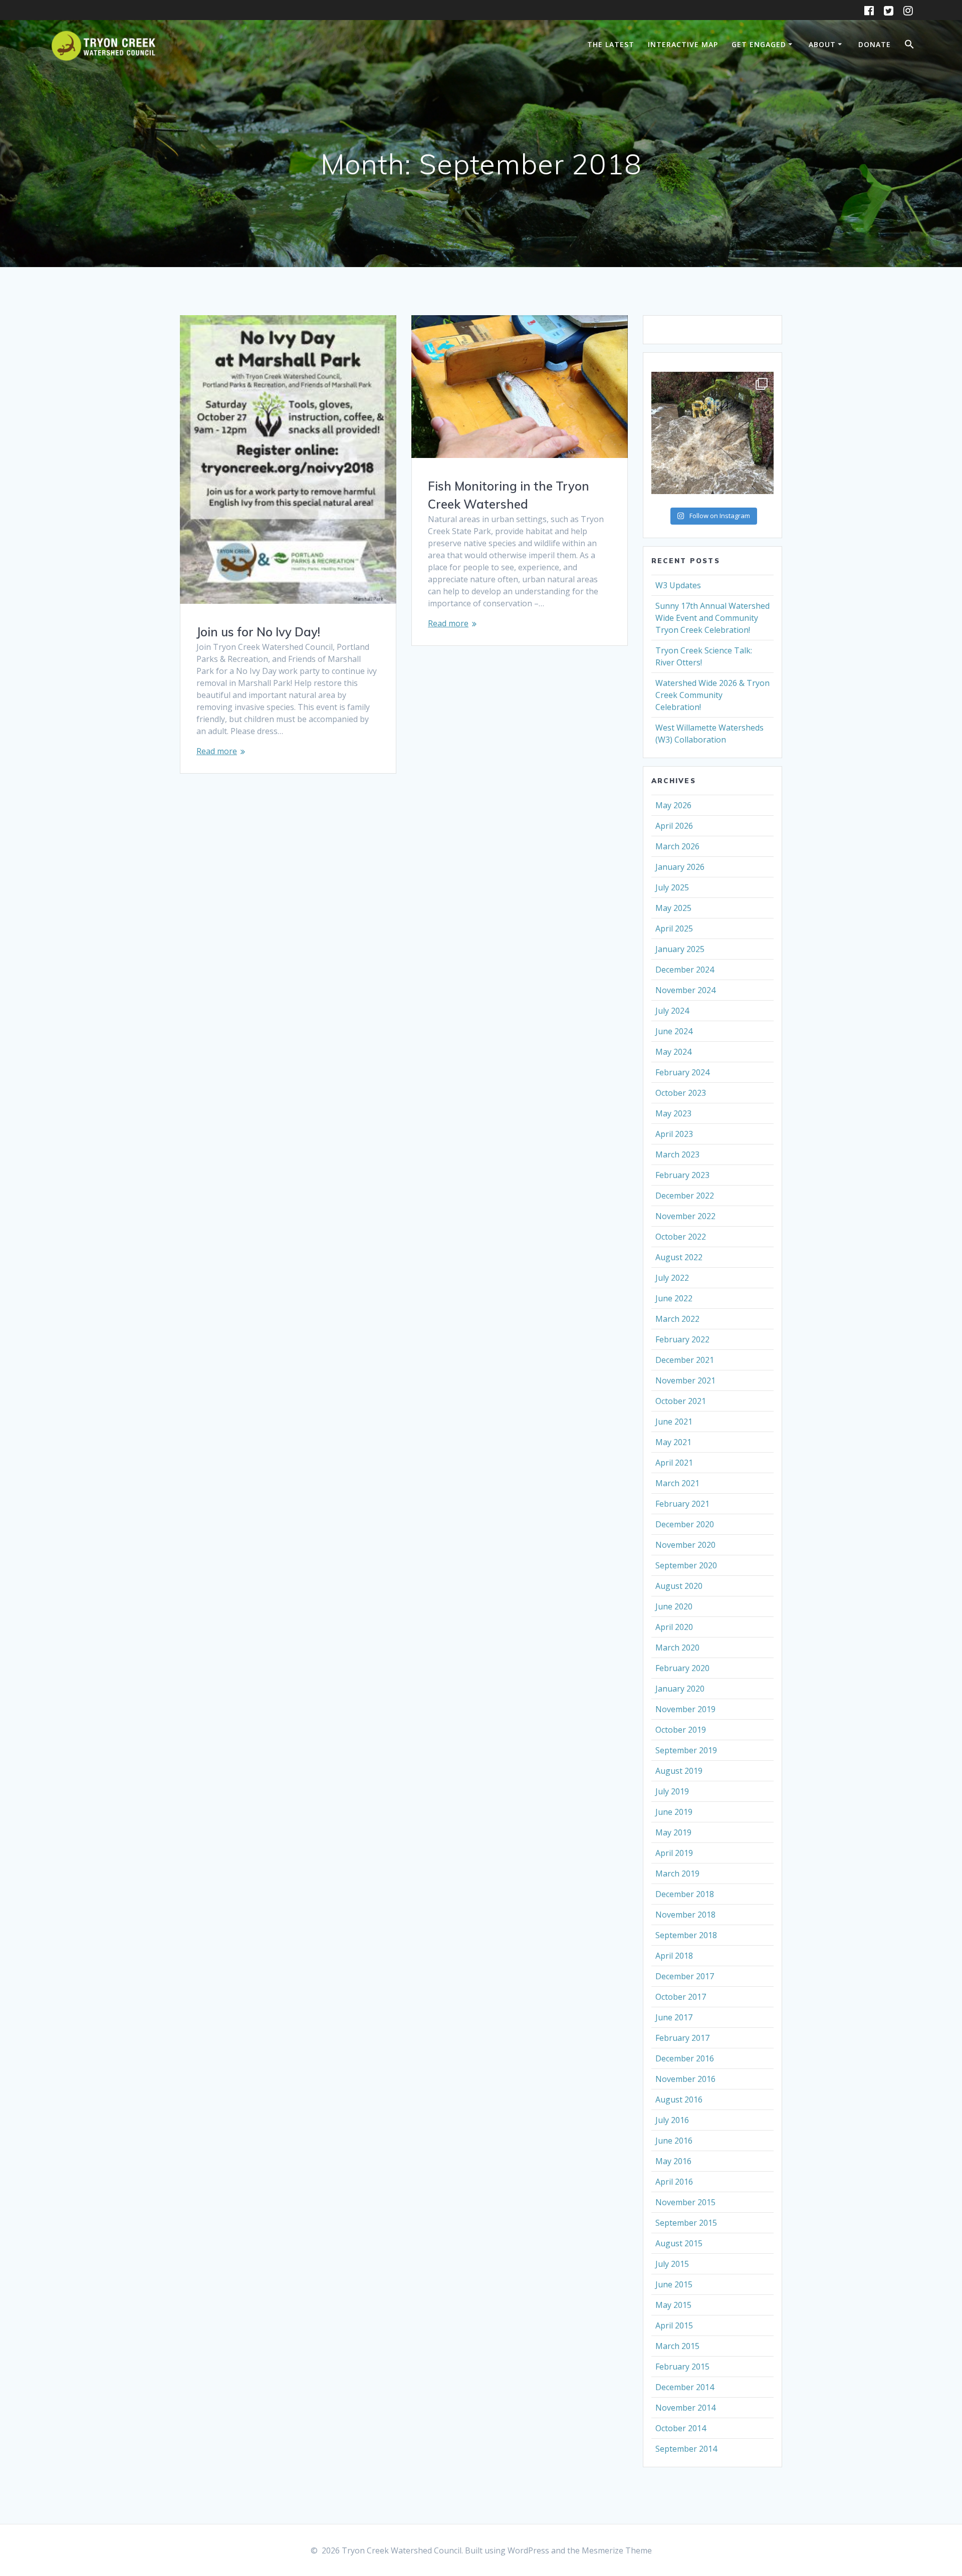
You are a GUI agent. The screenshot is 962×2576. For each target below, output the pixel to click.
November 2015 (685, 2202)
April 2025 (674, 928)
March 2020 (677, 1648)
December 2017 (685, 1976)
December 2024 (685, 970)
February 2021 (682, 1504)
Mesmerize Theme (617, 2550)
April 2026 (674, 826)
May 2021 (673, 1442)
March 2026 (677, 846)
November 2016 (685, 2079)
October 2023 (681, 1093)
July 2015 (672, 2264)
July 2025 (672, 887)
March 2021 (677, 1483)
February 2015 (682, 2367)
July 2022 (672, 1278)
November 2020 (685, 1545)
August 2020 (679, 1586)
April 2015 (674, 2325)
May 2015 (673, 2305)
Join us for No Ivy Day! (258, 632)
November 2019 (685, 1709)
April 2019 (674, 1853)
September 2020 (686, 1565)
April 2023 (674, 1134)
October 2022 (681, 1237)
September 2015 (686, 2223)
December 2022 (685, 1196)
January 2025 (680, 949)
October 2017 (681, 1997)
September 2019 (686, 1750)
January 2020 (680, 1689)
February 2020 (682, 1668)
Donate (875, 44)
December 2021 (685, 1360)
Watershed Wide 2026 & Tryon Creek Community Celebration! (712, 695)
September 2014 (686, 2449)
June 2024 (674, 1031)
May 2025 (673, 908)
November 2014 (685, 2408)
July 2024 (672, 1011)
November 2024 (685, 990)
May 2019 (673, 1832)
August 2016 (679, 2099)
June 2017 (674, 2017)
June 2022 (674, 1298)
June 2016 (674, 2141)
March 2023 (677, 1154)
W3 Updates (678, 585)
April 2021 (674, 1463)
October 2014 (681, 2428)
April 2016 (674, 2182)
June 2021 (674, 1422)
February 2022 (682, 1339)
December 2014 (685, 2387)
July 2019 (672, 1791)
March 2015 (677, 2346)
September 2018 (686, 1935)
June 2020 (674, 1606)
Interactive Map (683, 44)
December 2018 (685, 1894)
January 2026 (680, 867)
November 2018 (685, 1915)
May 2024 (673, 1052)
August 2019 (679, 1771)
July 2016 (672, 2120)
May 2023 (673, 1113)
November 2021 (685, 1380)
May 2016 (673, 2161)
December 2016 (685, 2058)
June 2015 (674, 2284)
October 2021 (681, 1401)
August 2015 (679, 2243)
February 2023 (682, 1175)
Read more (217, 751)
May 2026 (673, 805)
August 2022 (679, 1257)
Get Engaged (759, 44)
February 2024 (682, 1072)
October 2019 (681, 1730)
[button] (909, 46)
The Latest (611, 44)
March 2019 (677, 1874)
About (822, 44)
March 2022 (677, 1319)
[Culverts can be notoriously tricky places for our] (712, 433)
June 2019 (674, 1812)
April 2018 (674, 1956)
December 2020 (685, 1524)
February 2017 (682, 2038)
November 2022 (685, 1216)
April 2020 (674, 1627)
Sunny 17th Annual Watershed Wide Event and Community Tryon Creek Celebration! (712, 618)
